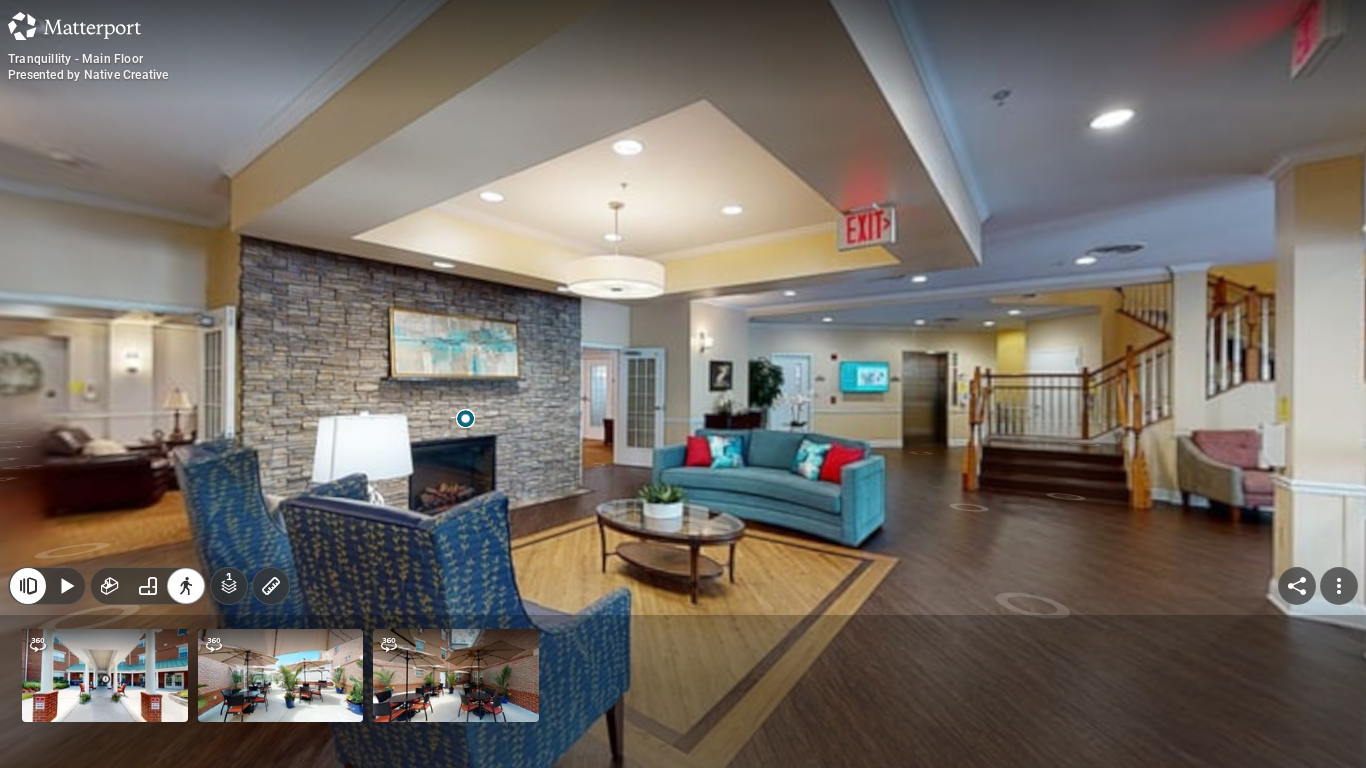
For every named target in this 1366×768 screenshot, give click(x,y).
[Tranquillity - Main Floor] (683, 384)
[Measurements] (271, 586)
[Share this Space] (1297, 586)
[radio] (110, 586)
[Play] (66, 586)
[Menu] (1339, 586)
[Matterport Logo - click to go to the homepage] (74, 26)
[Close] (28, 586)
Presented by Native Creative (88, 75)
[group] (148, 586)
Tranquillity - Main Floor (75, 59)
